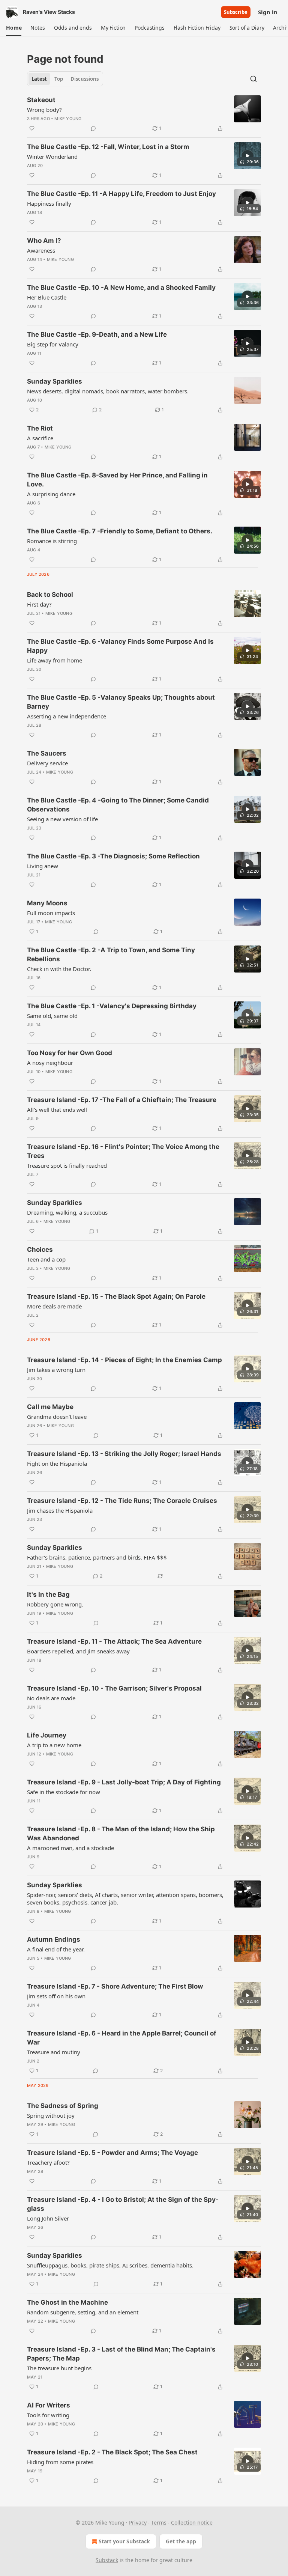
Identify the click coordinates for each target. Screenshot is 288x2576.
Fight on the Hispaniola (57, 1463)
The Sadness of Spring (63, 2106)
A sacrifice (40, 438)
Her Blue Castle (47, 297)
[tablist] (65, 79)
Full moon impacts (51, 913)
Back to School (50, 595)
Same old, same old (52, 1016)
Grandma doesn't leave (57, 1417)
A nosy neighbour (50, 1063)
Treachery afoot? (48, 2162)
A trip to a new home (54, 1745)
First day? (39, 604)
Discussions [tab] (85, 79)
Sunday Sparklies (55, 381)
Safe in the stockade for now (64, 1792)
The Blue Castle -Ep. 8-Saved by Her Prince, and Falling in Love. (117, 480)
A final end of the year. (56, 1949)
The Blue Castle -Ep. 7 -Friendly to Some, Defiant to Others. (120, 531)
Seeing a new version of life (62, 819)
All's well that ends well (57, 1110)
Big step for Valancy (53, 344)
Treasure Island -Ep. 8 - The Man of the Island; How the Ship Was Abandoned (121, 1834)
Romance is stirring (52, 541)
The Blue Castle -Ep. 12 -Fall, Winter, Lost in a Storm (108, 147)
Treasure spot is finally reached (67, 1165)
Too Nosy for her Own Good (70, 1053)
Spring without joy (51, 2115)
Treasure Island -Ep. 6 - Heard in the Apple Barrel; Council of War (122, 2038)
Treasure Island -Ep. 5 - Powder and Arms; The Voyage (112, 2153)
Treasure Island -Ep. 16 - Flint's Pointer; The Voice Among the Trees (123, 1151)
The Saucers (47, 753)
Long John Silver (48, 2218)
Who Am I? (44, 241)
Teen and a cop (46, 1259)
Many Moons (47, 903)
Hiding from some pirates (60, 2462)
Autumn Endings (54, 1939)
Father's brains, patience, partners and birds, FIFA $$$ (97, 1557)
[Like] (32, 128)
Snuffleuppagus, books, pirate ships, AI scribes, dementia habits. (110, 2265)
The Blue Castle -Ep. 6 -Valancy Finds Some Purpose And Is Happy (120, 646)
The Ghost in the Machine (67, 2302)
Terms (159, 2523)
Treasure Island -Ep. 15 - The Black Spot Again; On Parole (116, 1296)
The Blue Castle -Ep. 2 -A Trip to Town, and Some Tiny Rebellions (111, 955)
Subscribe (236, 12)
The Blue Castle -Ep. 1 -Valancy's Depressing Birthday (112, 1006)
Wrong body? (44, 110)
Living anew (43, 866)
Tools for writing (48, 2415)
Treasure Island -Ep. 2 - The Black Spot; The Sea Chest (112, 2452)
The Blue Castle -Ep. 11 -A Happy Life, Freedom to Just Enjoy (121, 194)
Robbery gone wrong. (55, 1604)
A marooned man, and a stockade (70, 1848)
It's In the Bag (48, 1594)
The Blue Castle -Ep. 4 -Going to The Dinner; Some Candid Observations (118, 805)
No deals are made (51, 1698)
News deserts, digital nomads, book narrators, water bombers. (108, 391)
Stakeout (41, 100)
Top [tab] (59, 79)
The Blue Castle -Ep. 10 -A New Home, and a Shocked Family (121, 288)
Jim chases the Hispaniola (60, 1510)
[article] (144, 114)
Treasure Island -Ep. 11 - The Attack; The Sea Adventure (114, 1641)
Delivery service (47, 763)
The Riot (40, 428)
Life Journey (47, 1735)
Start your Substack (124, 2541)
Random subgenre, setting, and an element (83, 2312)
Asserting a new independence (67, 716)
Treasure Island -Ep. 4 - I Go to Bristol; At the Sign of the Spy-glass (123, 2204)
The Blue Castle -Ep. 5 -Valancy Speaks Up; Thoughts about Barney (121, 702)
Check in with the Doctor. (59, 969)
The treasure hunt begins (59, 2368)
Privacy (138, 2523)
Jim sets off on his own (56, 1996)
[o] (247, 156)
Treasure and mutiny (54, 2052)
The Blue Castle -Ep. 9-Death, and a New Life (97, 334)
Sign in (268, 12)
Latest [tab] (39, 79)
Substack (107, 2560)
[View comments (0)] (93, 128)
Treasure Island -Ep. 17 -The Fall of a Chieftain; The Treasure (122, 1100)
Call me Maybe (50, 1407)
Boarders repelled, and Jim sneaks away (78, 1651)
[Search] (253, 79)
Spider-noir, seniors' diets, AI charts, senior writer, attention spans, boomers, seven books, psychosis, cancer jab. (125, 1899)
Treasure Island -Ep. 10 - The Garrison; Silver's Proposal (114, 1688)
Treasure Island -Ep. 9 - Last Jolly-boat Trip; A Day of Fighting (124, 1782)
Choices (40, 1250)
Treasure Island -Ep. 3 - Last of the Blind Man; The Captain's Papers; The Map (121, 2354)
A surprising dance (51, 494)
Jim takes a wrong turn (56, 1370)
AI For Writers (49, 2405)
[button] (14, 28)
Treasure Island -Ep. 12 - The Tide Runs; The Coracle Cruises (122, 1501)
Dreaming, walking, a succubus (67, 1212)
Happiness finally (49, 203)
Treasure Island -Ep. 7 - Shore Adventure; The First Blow (115, 1986)
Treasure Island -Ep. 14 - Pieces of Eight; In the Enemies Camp (124, 1360)
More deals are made (54, 1306)
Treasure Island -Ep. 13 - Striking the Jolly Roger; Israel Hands (124, 1454)
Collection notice (192, 2523)
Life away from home (55, 660)
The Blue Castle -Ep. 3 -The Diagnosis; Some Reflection (113, 856)
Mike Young (68, 119)
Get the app (181, 2541)
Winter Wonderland (52, 157)
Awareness (41, 250)
